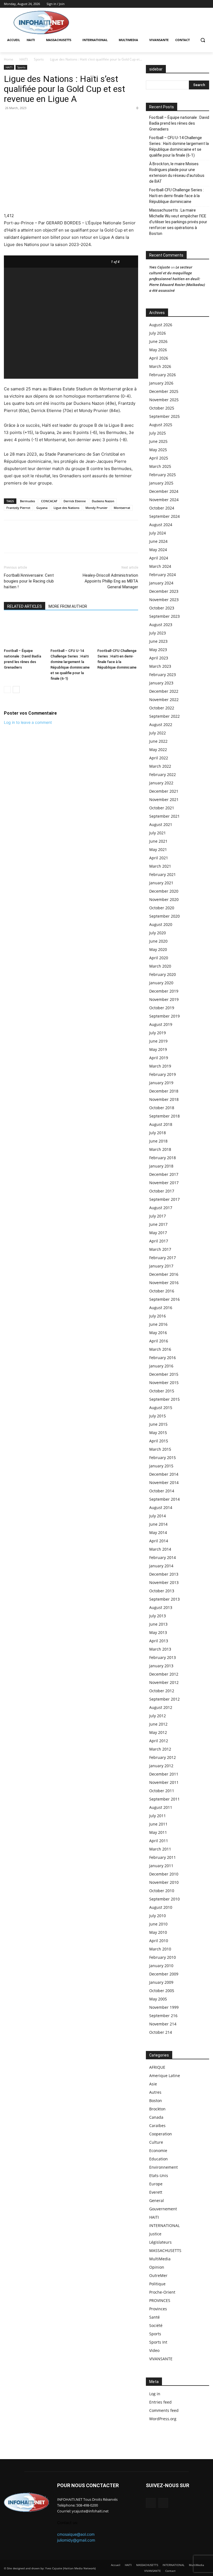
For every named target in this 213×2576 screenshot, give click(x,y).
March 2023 (160, 666)
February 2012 (163, 1757)
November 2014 (164, 1482)
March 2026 (160, 366)
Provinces (158, 2309)
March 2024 (160, 566)
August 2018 (161, 1124)
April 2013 (159, 1641)
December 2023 (164, 591)
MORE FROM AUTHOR (68, 606)
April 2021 (159, 858)
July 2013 (158, 1616)
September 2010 (164, 1899)
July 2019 (158, 1033)
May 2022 (158, 750)
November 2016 (164, 1283)
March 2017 (160, 1249)
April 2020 (159, 958)
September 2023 (164, 616)
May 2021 (158, 849)
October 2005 (162, 1991)
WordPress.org (163, 2419)
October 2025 (162, 408)
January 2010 (161, 1966)
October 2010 (162, 1891)
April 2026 (159, 358)
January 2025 (161, 483)
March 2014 (160, 1549)
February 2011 (163, 1857)
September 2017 (164, 1199)
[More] (48, 120)
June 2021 (158, 841)
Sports (39, 59)
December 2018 (164, 1091)
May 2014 (158, 1532)
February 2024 (163, 575)
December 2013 (164, 1574)
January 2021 (161, 883)
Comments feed (164, 2410)
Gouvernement (163, 2209)
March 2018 (160, 1149)
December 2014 (164, 1474)
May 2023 (158, 650)
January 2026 (161, 383)
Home (9, 59)
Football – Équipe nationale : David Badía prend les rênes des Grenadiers (179, 123)
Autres (155, 2092)
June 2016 (158, 1324)
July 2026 (158, 333)
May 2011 (158, 1832)
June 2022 (158, 741)
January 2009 (161, 1982)
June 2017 (158, 1224)
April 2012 (159, 1741)
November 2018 (164, 1099)
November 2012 (164, 1682)
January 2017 (161, 1266)
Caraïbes (157, 2126)
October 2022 (162, 708)
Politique (157, 2284)
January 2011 (161, 1866)
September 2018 (164, 1116)
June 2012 (158, 1724)
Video (154, 2350)
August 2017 (161, 1208)
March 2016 (160, 1349)
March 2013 (160, 1649)
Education (159, 2159)
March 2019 (160, 1066)
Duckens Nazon (103, 501)
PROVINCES (160, 2300)
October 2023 (162, 608)
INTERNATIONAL (164, 2225)
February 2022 (163, 774)
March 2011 (160, 1849)
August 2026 (161, 325)
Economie (158, 2151)
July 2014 (158, 1516)
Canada (156, 2117)
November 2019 (164, 999)
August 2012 (161, 1707)
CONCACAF (49, 501)
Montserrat (122, 508)
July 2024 (158, 533)
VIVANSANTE (161, 2359)
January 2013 (161, 1666)
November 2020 (164, 899)
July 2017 (158, 1216)
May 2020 (158, 949)
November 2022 (164, 700)
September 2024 (164, 516)
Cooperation (161, 2134)
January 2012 (161, 1766)
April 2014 (159, 1541)
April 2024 (159, 558)
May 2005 (158, 1999)
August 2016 (161, 1308)
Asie (153, 2084)
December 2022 (164, 691)
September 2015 (164, 1399)
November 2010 (164, 1882)
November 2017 (164, 1183)
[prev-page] (7, 690)
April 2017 (159, 1241)
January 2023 (161, 683)
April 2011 (159, 1841)
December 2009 (164, 1974)
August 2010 (161, 1907)
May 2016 (158, 1333)
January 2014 (161, 1566)
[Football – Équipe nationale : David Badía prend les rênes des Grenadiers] (24, 632)
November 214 (163, 2024)
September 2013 (164, 1599)
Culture (156, 2142)
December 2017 (164, 1174)
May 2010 (158, 1932)
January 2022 (161, 783)
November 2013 (164, 1582)
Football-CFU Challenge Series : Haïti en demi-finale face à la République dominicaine (177, 196)
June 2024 (158, 541)
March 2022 (160, 766)
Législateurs (160, 2242)
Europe (156, 2184)
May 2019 (158, 1049)
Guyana (42, 508)
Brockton (157, 2109)
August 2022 (161, 725)
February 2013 (163, 1657)
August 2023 (161, 625)
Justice (155, 2234)
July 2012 (158, 1716)
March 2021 (160, 866)
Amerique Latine (165, 2076)
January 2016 (161, 1366)
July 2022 (158, 733)
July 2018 (158, 1133)
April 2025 (159, 458)
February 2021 (163, 874)
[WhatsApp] (22, 120)
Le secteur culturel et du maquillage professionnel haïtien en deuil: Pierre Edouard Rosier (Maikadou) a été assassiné (177, 279)
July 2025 (158, 433)
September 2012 (164, 1699)
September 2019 (164, 1016)
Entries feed (160, 2402)
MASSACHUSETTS (165, 2250)
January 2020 (161, 983)
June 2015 (158, 1424)
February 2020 (163, 974)
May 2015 (158, 1433)
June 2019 (158, 1041)
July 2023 (158, 633)
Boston (156, 2101)
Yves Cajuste (160, 267)
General (157, 2200)
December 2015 (164, 1374)
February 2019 (163, 1074)
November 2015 (164, 1383)
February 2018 (163, 1158)
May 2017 (158, 1233)
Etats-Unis (159, 2175)
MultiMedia (160, 2259)
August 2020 (161, 924)
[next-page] (16, 690)
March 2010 (160, 1949)
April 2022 (159, 758)
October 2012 (162, 1691)
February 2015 (163, 1458)
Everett (156, 2192)
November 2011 (164, 1782)
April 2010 (159, 1941)
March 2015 (160, 1449)
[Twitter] (206, 4)
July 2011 (158, 1816)
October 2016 (162, 1291)
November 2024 (164, 500)
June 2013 (158, 1624)
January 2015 (161, 1466)
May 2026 (158, 350)
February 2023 (163, 675)
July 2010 (158, 1916)
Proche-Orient (162, 2292)
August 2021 (161, 824)
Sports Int (158, 2342)
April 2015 (159, 1441)
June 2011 (158, 1824)
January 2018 (161, 1166)
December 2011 (164, 1774)
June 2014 (158, 1524)
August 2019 (161, 1024)
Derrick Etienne (75, 501)
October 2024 (162, 508)
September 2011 (164, 1799)
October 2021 (162, 808)
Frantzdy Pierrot (18, 508)
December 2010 (164, 1874)
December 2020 (164, 891)
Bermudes (27, 501)
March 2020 (160, 966)
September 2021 (164, 816)
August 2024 (161, 525)
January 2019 (161, 1083)
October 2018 (162, 1108)
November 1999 (164, 2007)
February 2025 (163, 475)
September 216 (163, 2016)
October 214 (161, 2032)
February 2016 (163, 1358)
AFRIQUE (157, 2067)
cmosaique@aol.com (76, 2534)
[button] (203, 40)
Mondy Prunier (97, 508)
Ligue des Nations (66, 508)
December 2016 (164, 1274)
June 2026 (158, 341)
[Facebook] (198, 4)
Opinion (157, 2267)
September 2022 (164, 716)
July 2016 (158, 1316)
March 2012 (160, 1749)
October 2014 (162, 1491)
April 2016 (159, 1341)
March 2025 (160, 466)
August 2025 (161, 425)
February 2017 (163, 1258)
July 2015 (158, 1416)
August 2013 (161, 1607)
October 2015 (162, 1391)
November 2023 (164, 600)
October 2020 (162, 908)
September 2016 (164, 1299)
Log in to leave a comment (28, 722)
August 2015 (161, 1408)
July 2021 (158, 833)
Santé (154, 2317)
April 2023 (159, 658)
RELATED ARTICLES (25, 606)
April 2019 (159, 1058)
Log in (155, 2394)
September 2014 (164, 1499)
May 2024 (158, 550)
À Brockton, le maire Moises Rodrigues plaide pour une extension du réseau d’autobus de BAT (177, 173)
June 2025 (158, 441)
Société (156, 2325)
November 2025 (164, 400)
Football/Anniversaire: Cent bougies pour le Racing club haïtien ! (29, 581)
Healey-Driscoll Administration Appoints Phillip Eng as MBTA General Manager (110, 581)
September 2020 (164, 916)
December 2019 (164, 991)
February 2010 (163, 1957)
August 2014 (161, 1507)
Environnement (163, 2167)
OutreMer (158, 2275)
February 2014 (163, 1557)
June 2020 (158, 941)
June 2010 (158, 1924)
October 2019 (162, 1008)
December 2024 (164, 491)
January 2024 (161, 583)
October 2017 (162, 1191)
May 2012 (158, 1732)
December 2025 (164, 391)
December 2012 (164, 1674)
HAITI (24, 59)
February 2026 (163, 375)
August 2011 (161, 1807)
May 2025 (158, 450)
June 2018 (158, 1141)
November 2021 (164, 799)
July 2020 (158, 933)
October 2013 (162, 1591)
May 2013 (158, 1632)
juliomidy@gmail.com (76, 2540)
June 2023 (158, 641)
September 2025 (164, 416)
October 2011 (162, 1791)
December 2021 (164, 791)
